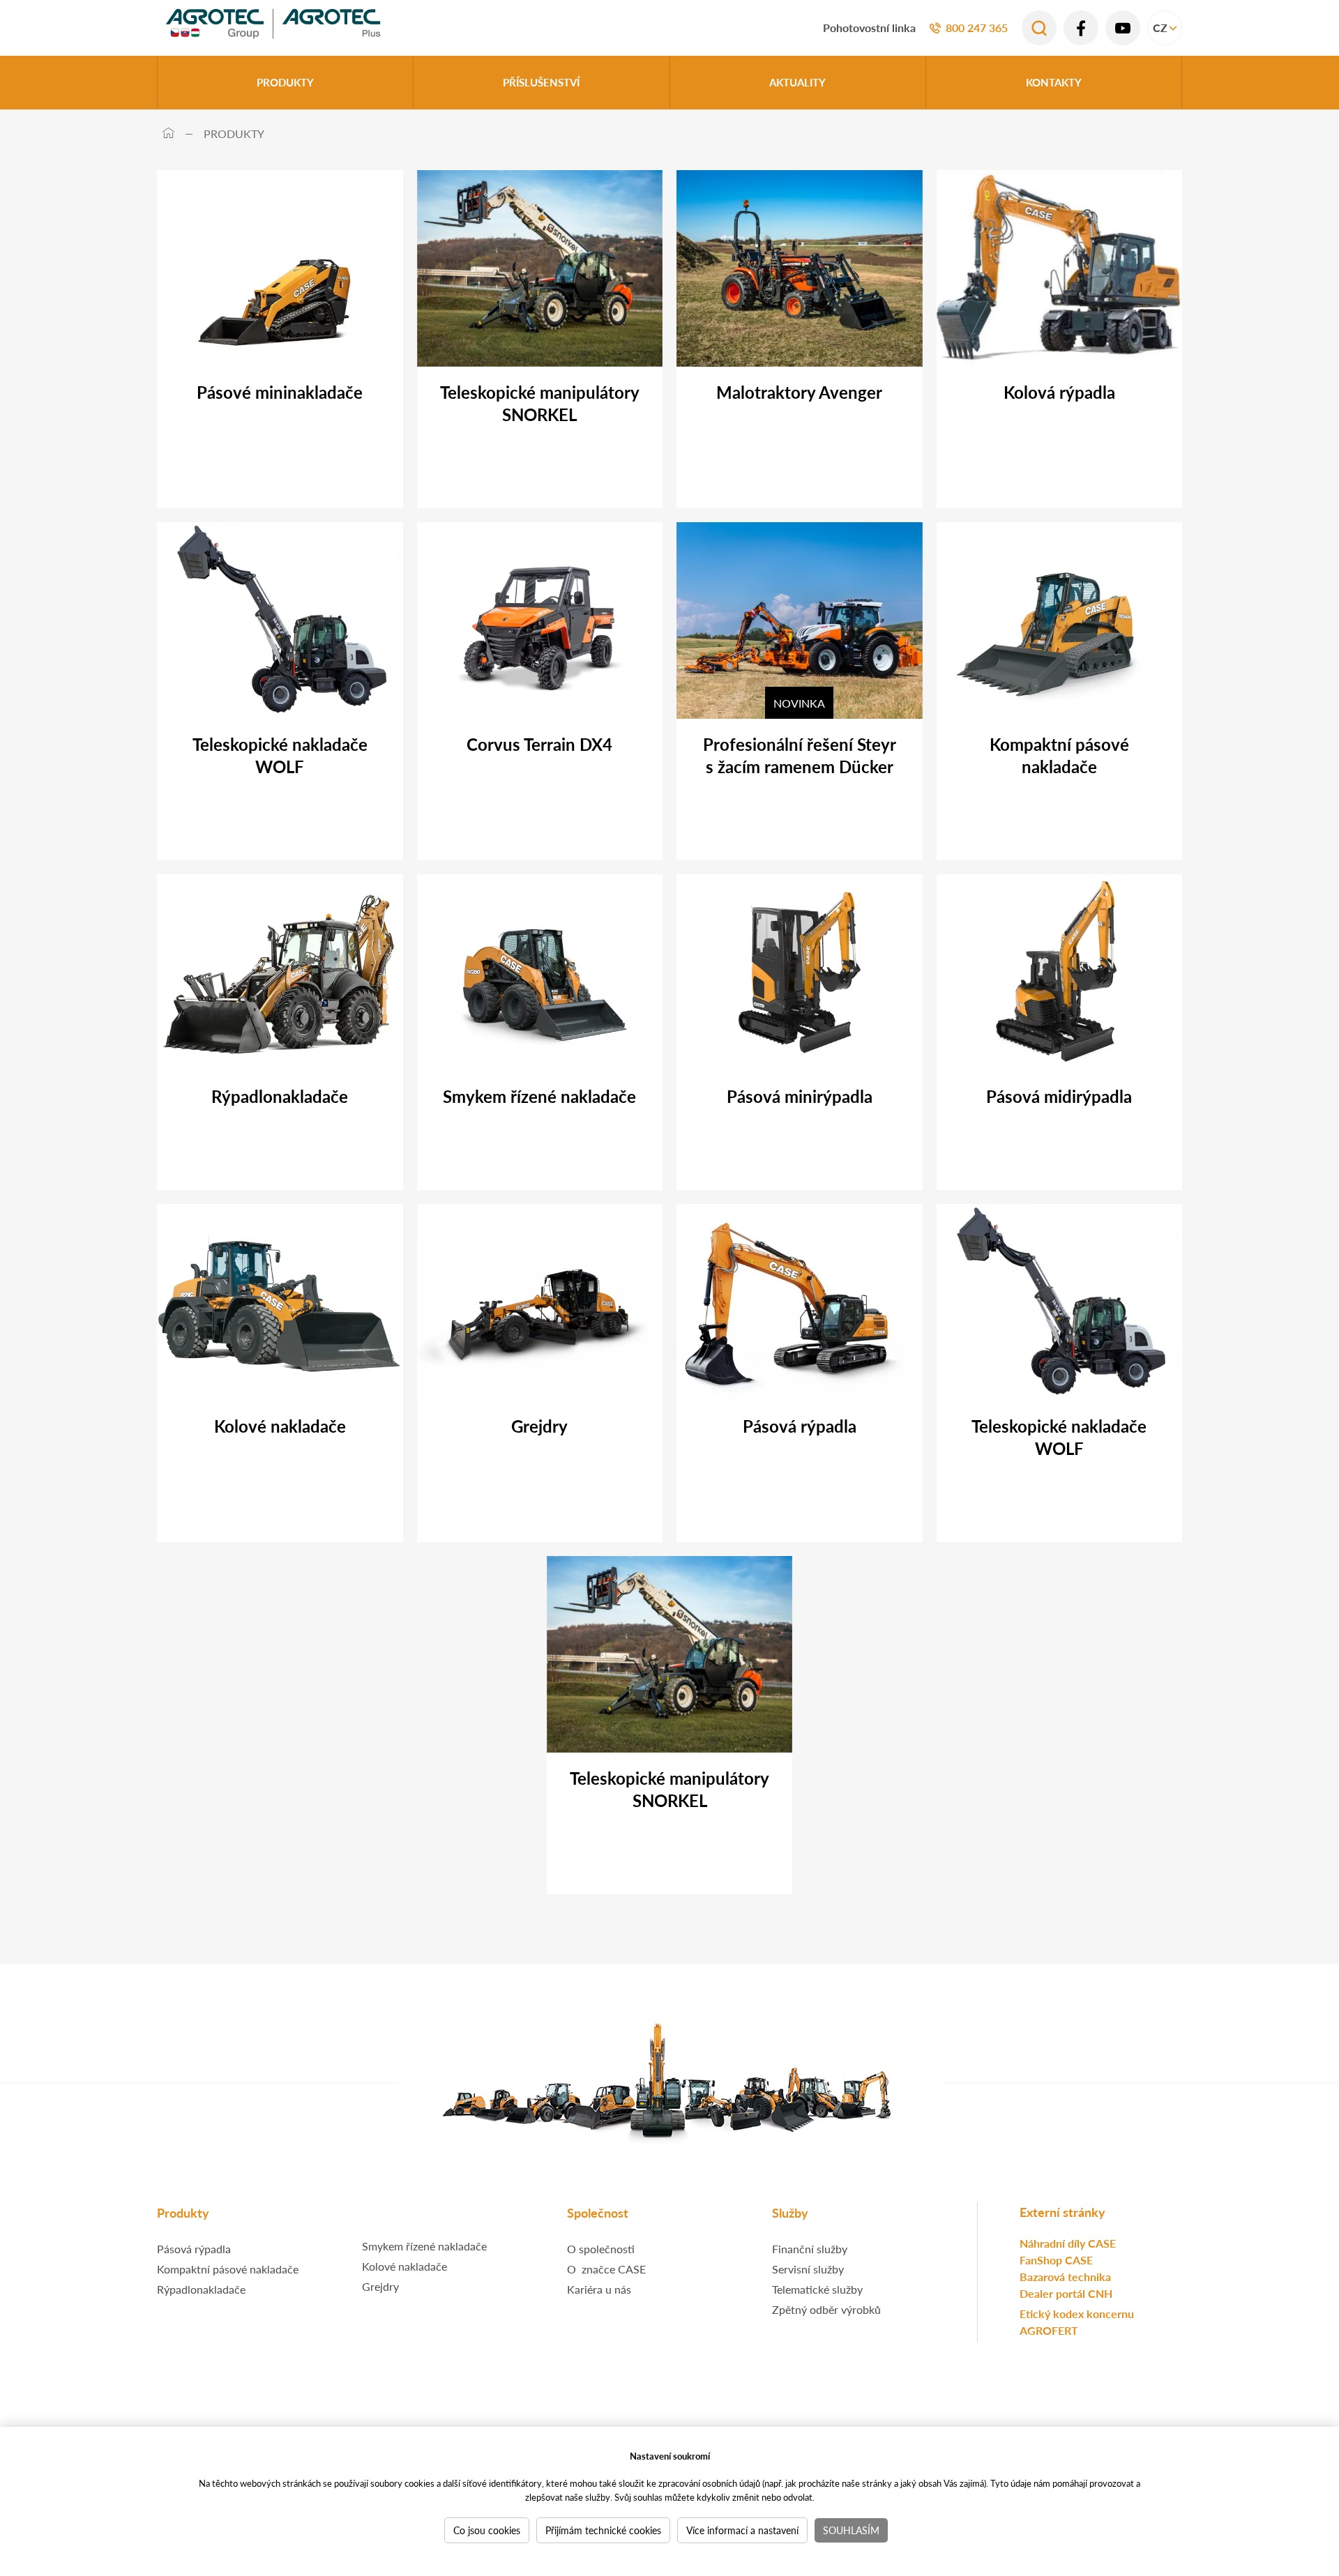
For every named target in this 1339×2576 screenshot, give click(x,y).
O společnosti (601, 2249)
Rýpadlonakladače (201, 2289)
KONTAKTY (1054, 82)
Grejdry (380, 2286)
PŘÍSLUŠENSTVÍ (541, 82)
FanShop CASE (1056, 2260)
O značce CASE (606, 2269)
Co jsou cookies (487, 2530)
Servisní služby (808, 2269)
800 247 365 (977, 28)
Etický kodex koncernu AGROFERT (1077, 2322)
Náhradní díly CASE (1068, 2243)
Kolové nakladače (404, 2266)
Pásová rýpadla (194, 2249)
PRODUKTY (285, 82)
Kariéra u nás (599, 2289)
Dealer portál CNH (1066, 2293)
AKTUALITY (797, 82)
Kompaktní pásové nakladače (228, 2269)
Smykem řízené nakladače (424, 2246)
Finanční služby (810, 2249)
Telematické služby (817, 2289)
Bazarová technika (1065, 2277)
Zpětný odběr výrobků (826, 2309)
